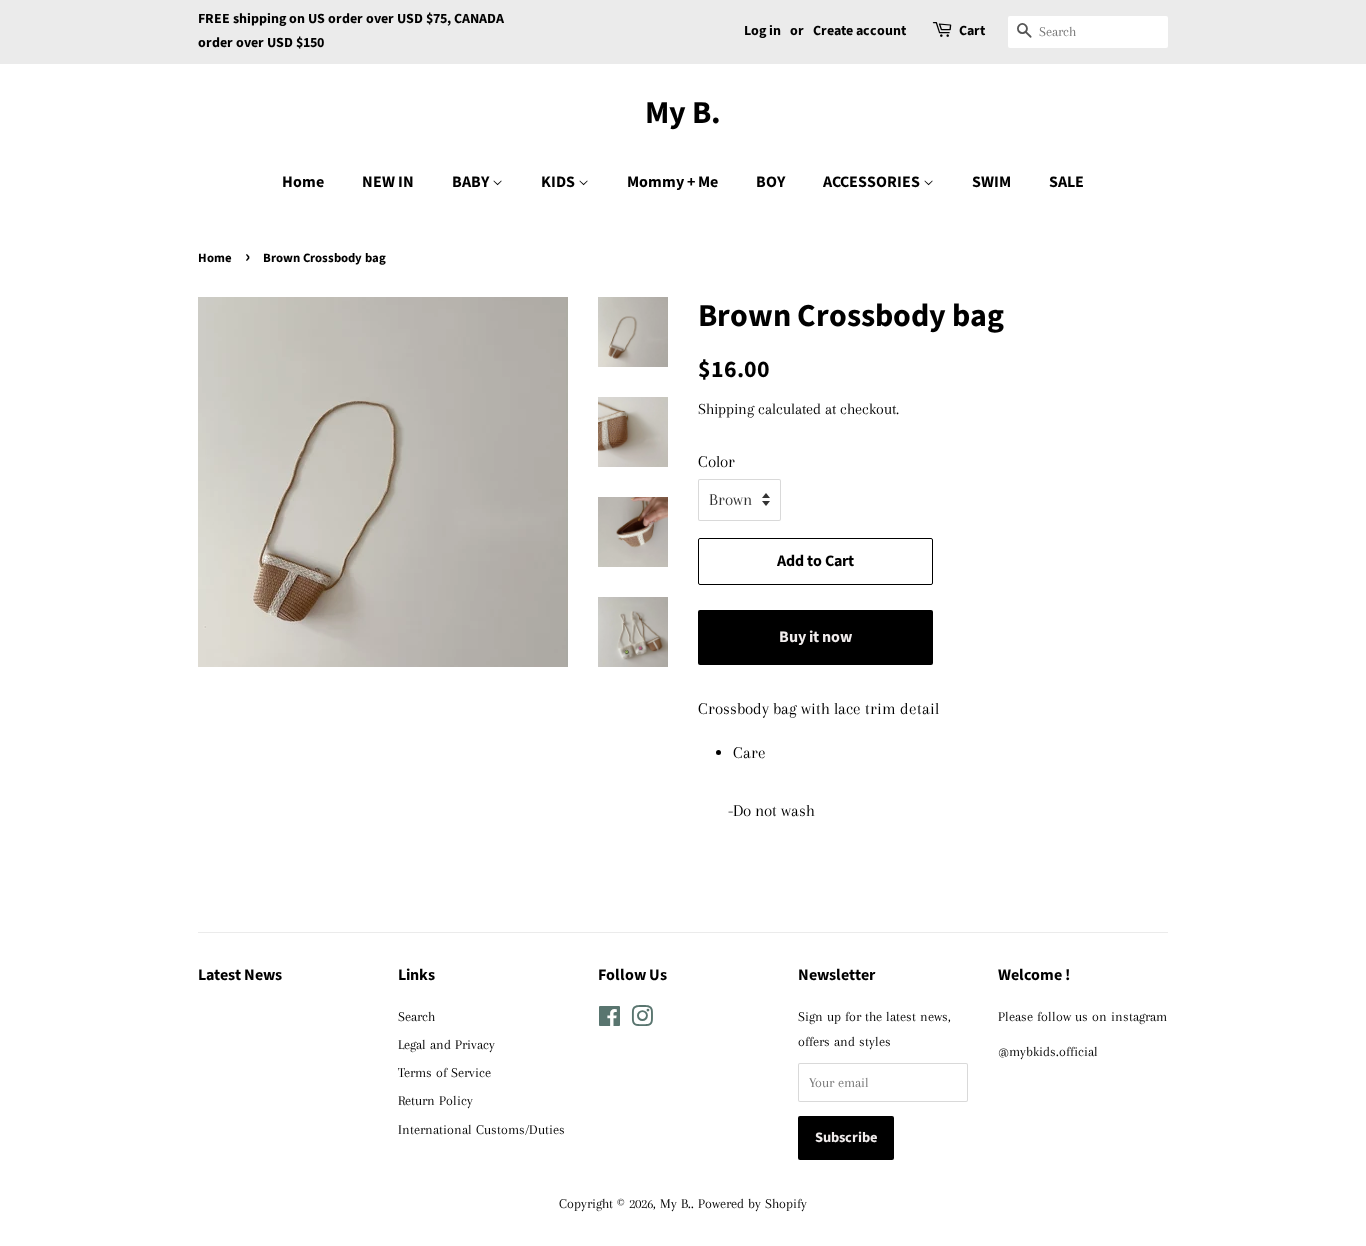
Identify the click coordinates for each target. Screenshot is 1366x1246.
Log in (762, 31)
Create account (859, 31)
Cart (972, 31)
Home (303, 182)
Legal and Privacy (446, 1044)
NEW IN (388, 182)
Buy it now (815, 637)
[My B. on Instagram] (642, 1020)
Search (416, 1016)
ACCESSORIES (873, 182)
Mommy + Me (672, 182)
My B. (683, 113)
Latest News (240, 975)
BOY (770, 182)
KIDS (559, 182)
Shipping (726, 409)
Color (716, 461)
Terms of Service (444, 1072)
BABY (472, 182)
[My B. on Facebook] (609, 1020)
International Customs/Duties (481, 1129)
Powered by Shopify (752, 1203)
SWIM (991, 182)
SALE (1066, 182)
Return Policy (435, 1100)
